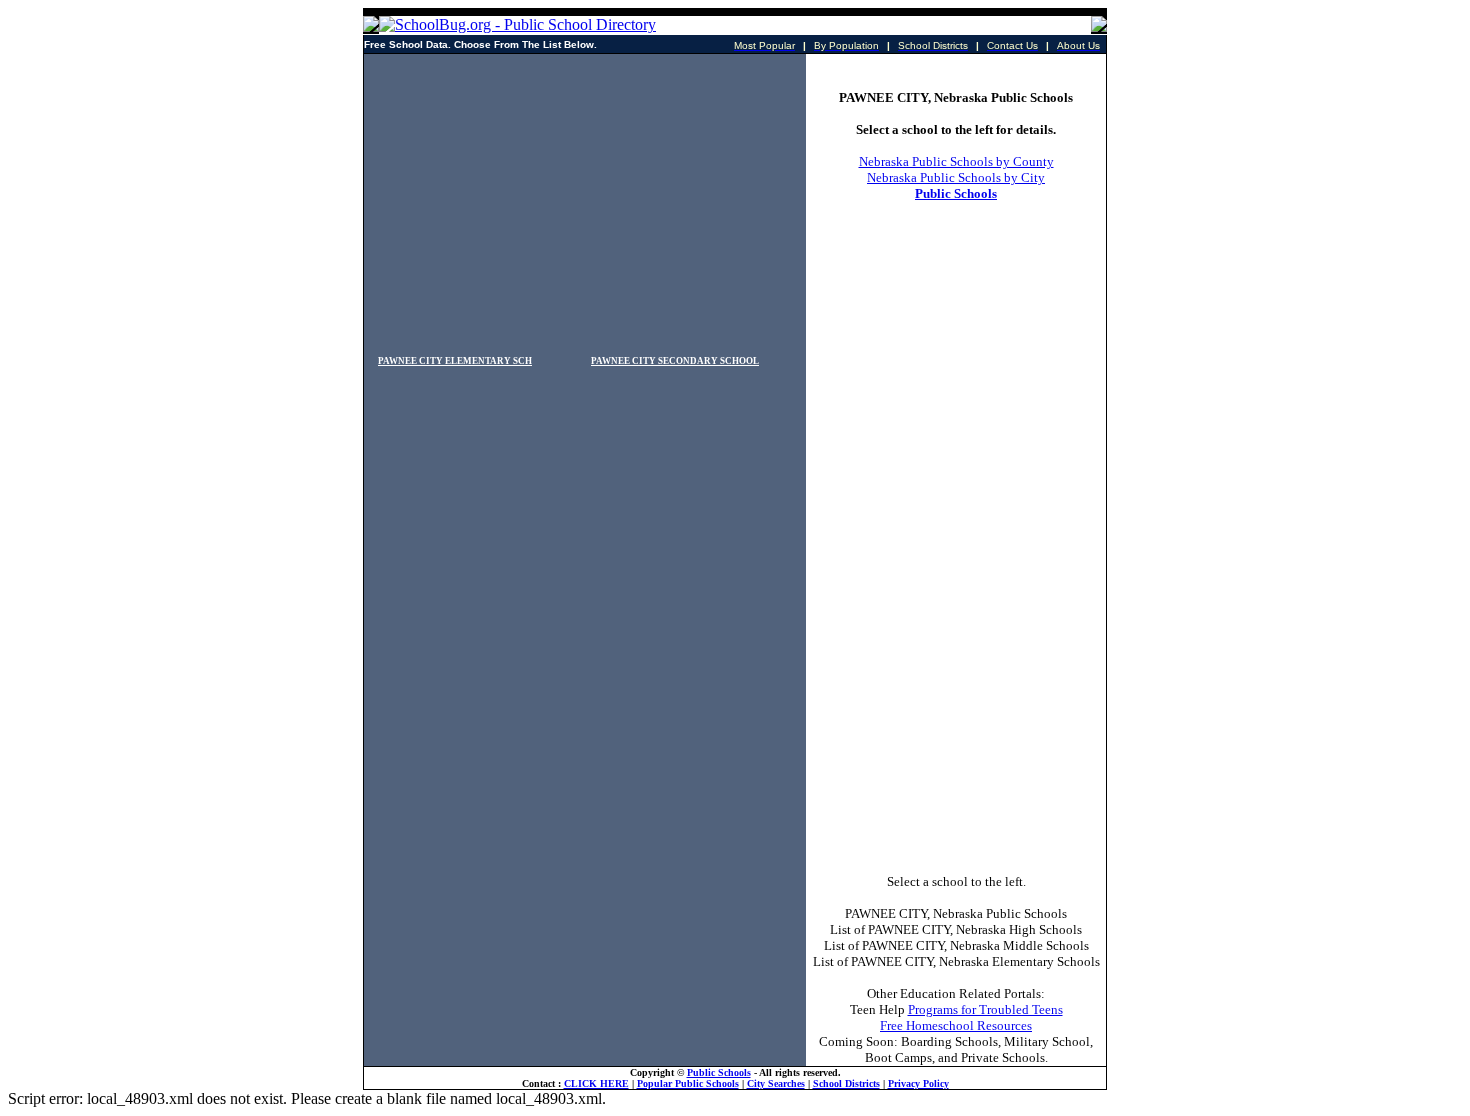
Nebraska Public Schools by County (956, 161)
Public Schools (956, 193)
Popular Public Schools (688, 1083)
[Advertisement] (585, 194)
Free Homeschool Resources (956, 1025)
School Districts (846, 1083)
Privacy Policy (918, 1083)
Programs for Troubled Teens (985, 1009)
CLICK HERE (596, 1083)
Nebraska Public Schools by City (956, 177)
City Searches (776, 1083)
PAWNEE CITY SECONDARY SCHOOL (675, 361)
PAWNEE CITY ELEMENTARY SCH (455, 361)
